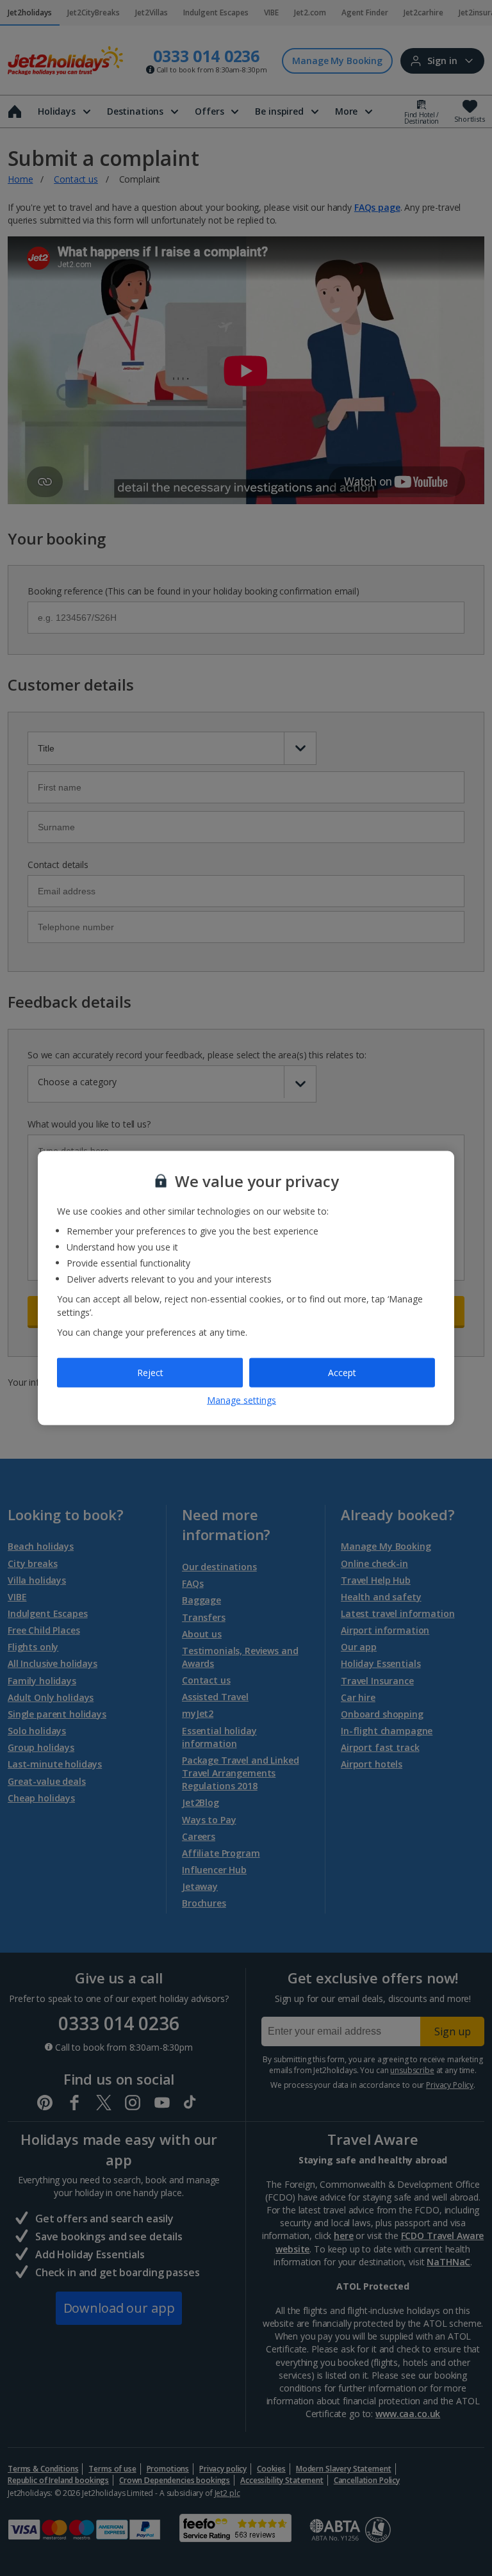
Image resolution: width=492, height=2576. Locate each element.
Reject (150, 1373)
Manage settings (242, 1399)
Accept (342, 1373)
